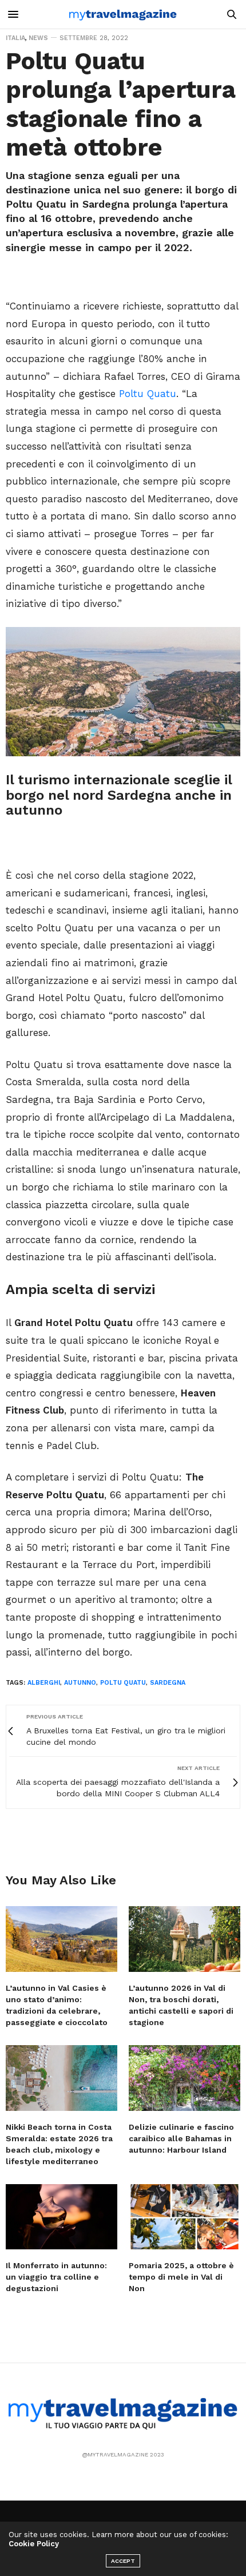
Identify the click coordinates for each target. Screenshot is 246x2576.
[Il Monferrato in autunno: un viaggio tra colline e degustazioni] (61, 2217)
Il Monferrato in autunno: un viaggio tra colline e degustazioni (56, 2277)
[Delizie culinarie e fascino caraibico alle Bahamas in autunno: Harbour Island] (184, 2078)
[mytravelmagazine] (123, 14)
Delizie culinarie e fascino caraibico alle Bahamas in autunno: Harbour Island (181, 2138)
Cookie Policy (34, 2544)
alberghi (44, 1683)
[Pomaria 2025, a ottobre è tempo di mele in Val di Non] (184, 2217)
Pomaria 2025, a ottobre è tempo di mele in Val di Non (181, 2277)
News (38, 38)
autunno (80, 1683)
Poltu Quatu (148, 394)
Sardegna (168, 1683)
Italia (15, 38)
